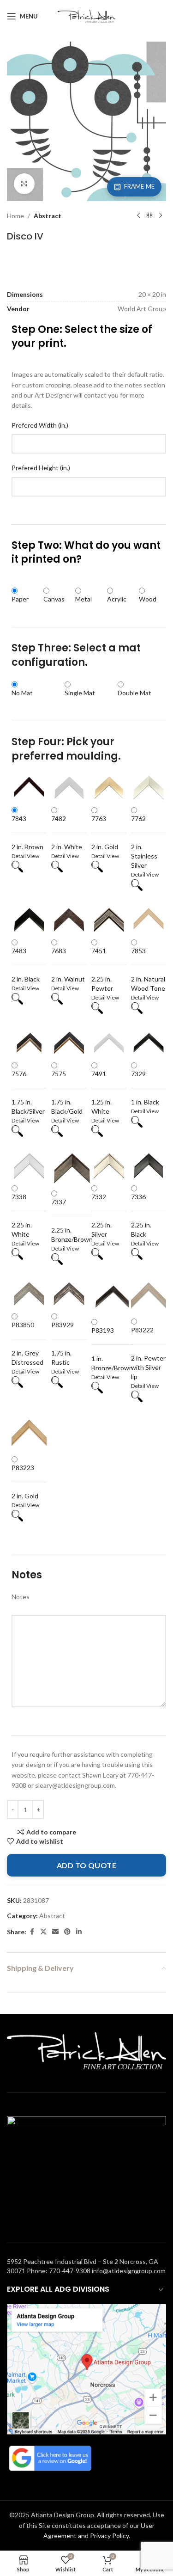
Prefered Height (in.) (41, 468)
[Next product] (161, 216)
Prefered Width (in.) (40, 425)
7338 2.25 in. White (22, 1215)
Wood (148, 599)
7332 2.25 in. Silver (101, 1215)
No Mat (22, 693)
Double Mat (134, 693)
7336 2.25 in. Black (141, 1215)
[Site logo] (86, 15)
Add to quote (87, 1865)
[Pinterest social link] (67, 1932)
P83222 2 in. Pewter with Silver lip (148, 1353)
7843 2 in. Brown (27, 833)
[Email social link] (55, 1932)
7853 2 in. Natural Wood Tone (148, 969)
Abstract (48, 216)
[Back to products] (149, 216)
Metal (84, 599)
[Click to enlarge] (24, 184)
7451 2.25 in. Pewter (102, 969)
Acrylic (117, 599)
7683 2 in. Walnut (68, 965)
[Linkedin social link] (79, 1932)
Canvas (54, 599)
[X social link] (43, 1932)
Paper (20, 599)
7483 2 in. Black (26, 965)
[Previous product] (138, 216)
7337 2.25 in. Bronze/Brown (72, 1221)
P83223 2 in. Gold (25, 1482)
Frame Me (139, 186)
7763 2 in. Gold (105, 833)
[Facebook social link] (32, 1932)
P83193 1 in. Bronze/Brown (112, 1349)
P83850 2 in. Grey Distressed (27, 1343)
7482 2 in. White (67, 833)
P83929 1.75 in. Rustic (63, 1343)
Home (15, 216)
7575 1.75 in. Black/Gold (67, 1092)
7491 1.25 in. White (101, 1092)
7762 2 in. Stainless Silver (144, 842)
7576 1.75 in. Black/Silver (28, 1092)
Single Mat (80, 693)
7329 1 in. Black (145, 1088)
